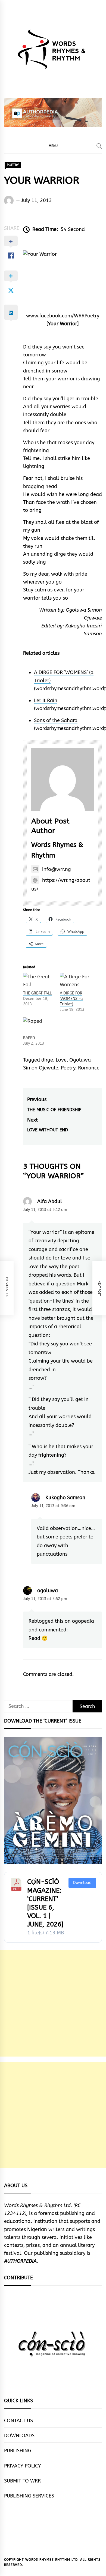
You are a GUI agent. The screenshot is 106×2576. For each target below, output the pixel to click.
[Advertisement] (53, 2003)
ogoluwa (48, 1591)
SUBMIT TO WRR (22, 2481)
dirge (47, 1060)
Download (82, 1883)
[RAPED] (39, 1026)
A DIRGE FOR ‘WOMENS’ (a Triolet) (71, 999)
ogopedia (83, 1621)
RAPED (29, 1038)
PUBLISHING (18, 2451)
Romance (89, 1068)
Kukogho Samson (65, 1498)
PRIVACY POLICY (23, 2466)
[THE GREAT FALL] (39, 982)
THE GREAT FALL (37, 993)
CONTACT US (18, 2421)
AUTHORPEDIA (20, 2261)
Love (61, 1060)
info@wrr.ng (57, 869)
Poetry (68, 1068)
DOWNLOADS (19, 2436)
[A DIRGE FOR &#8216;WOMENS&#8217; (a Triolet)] (75, 982)
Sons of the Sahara (56, 720)
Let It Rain (46, 701)
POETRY (13, 165)
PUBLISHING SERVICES (29, 2496)
